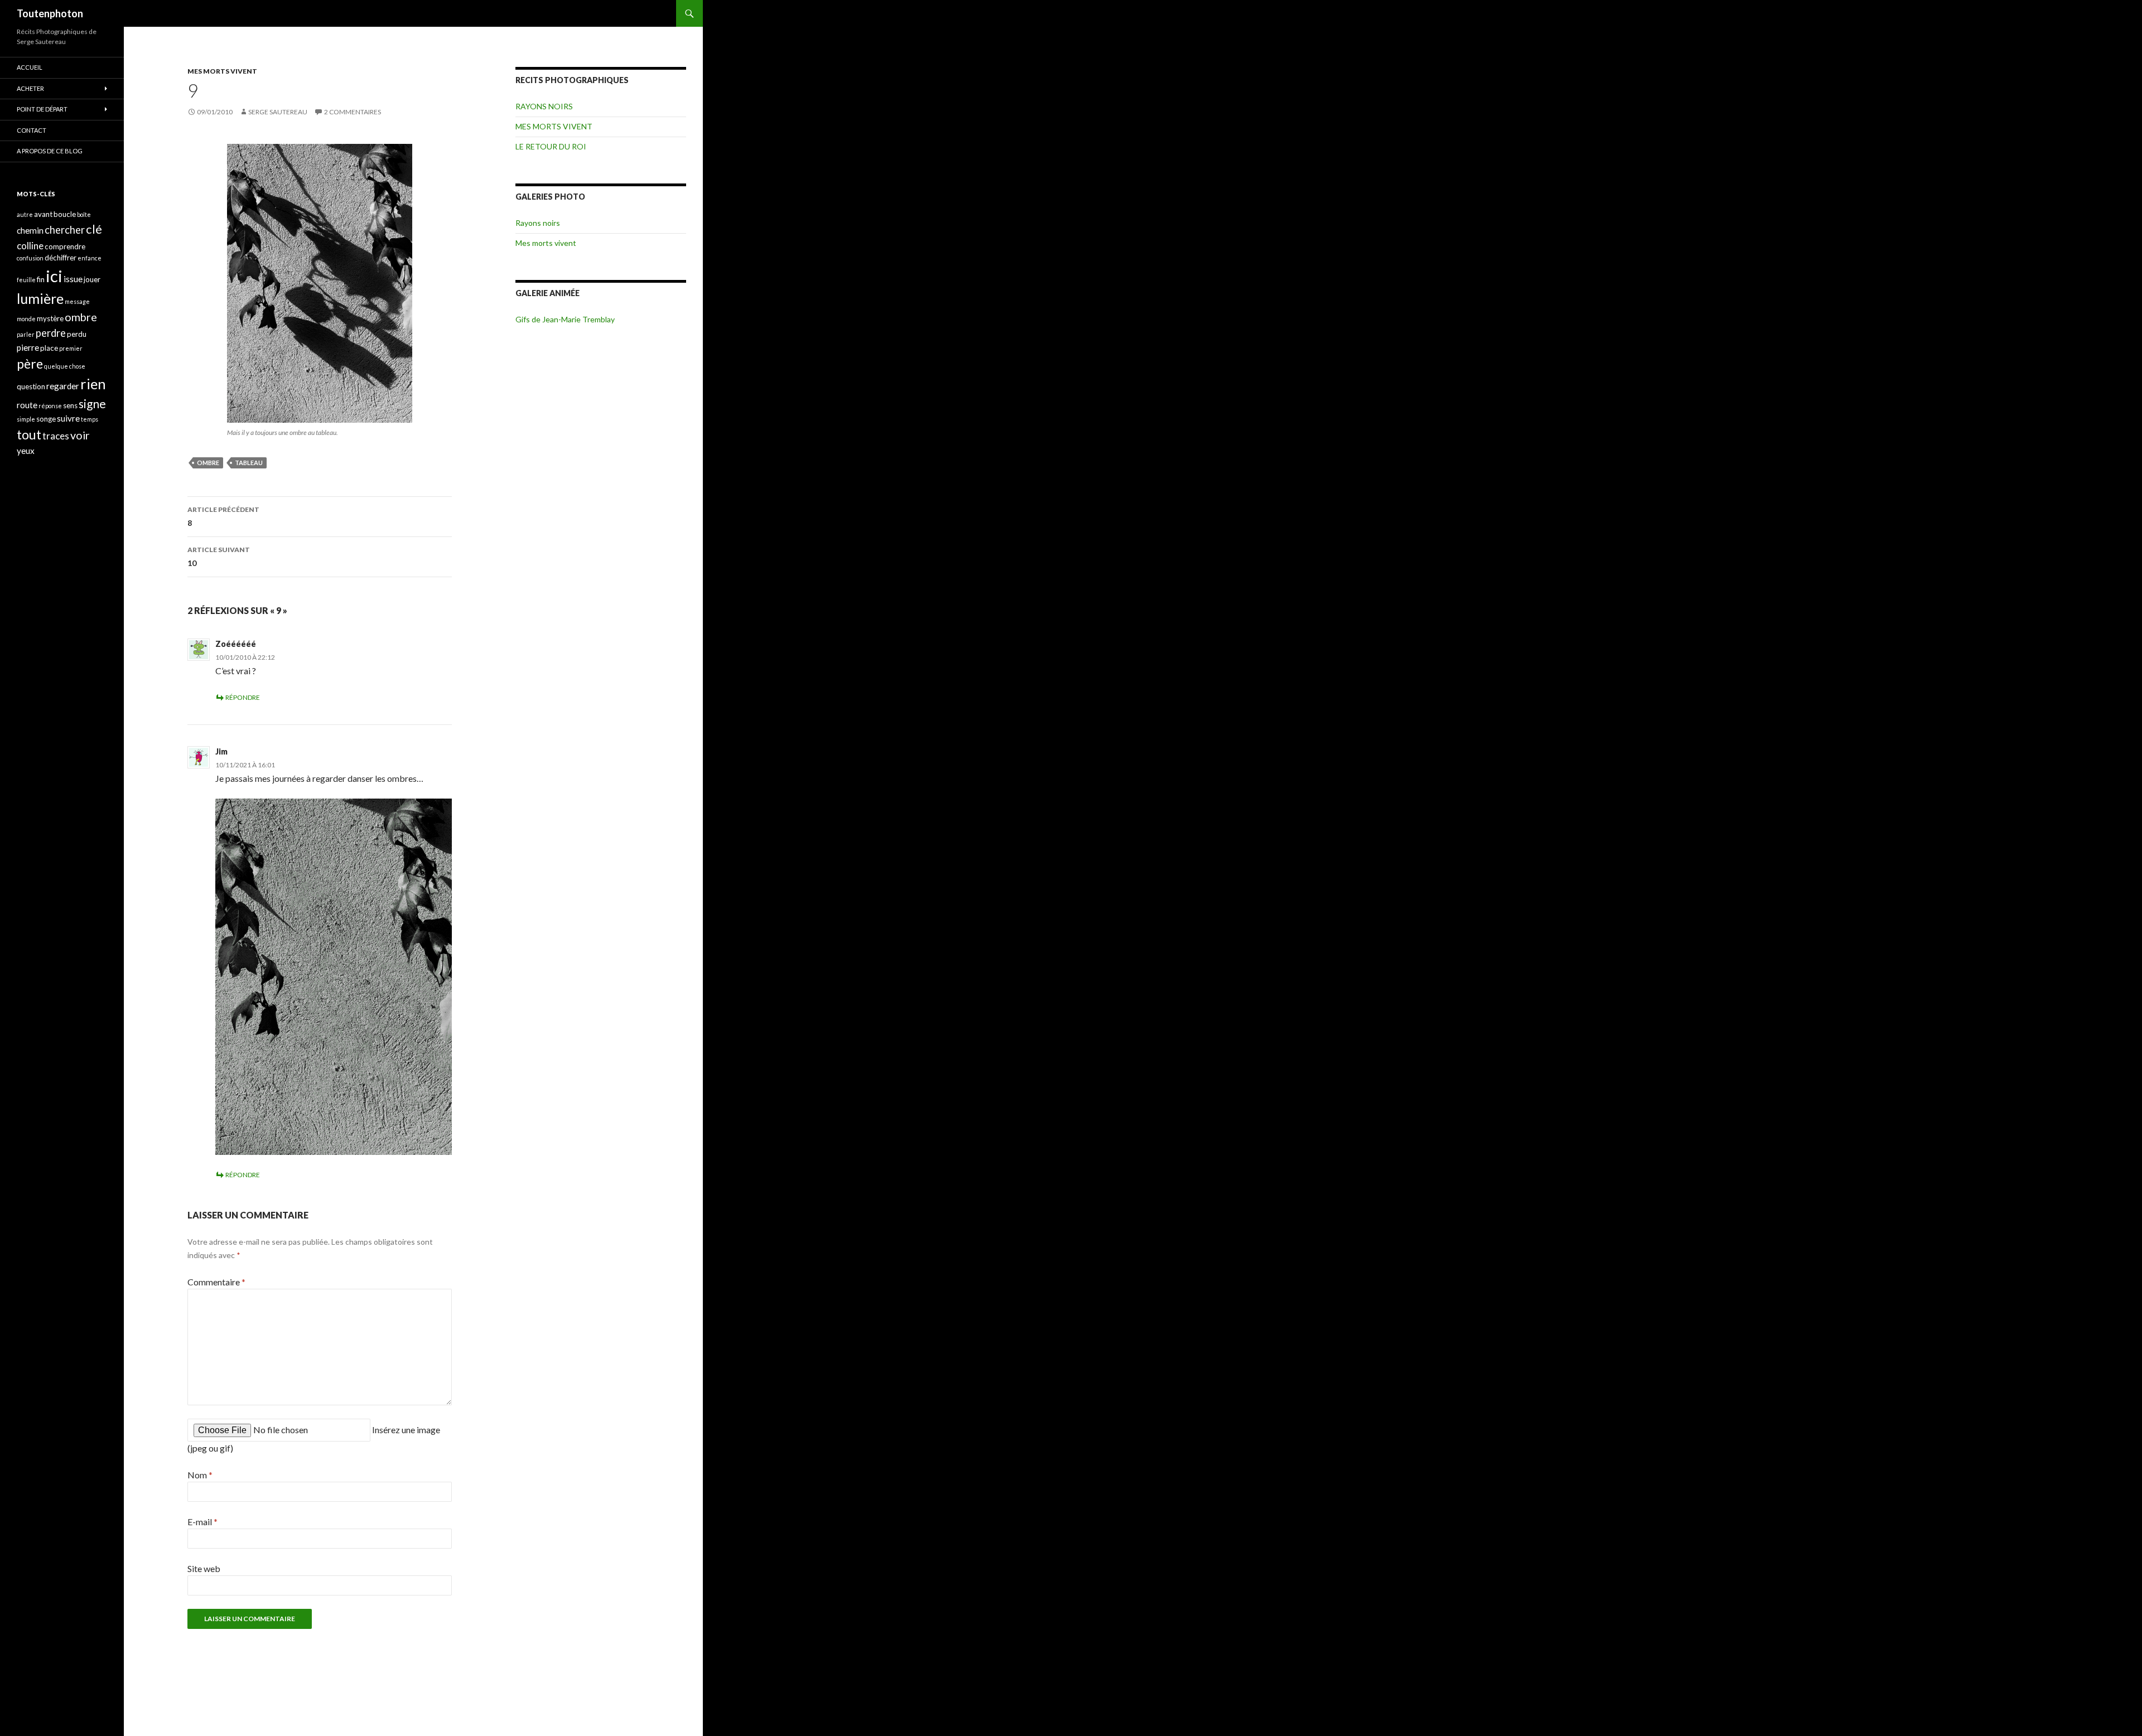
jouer (92, 279)
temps (90, 419)
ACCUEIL (30, 67)
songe (46, 419)
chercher (65, 230)
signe (92, 403)
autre (25, 214)
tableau (249, 463)
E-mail (202, 1522)
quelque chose (65, 366)
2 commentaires (353, 112)
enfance (90, 258)
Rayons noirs (538, 223)
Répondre (243, 697)
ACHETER (30, 88)
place (49, 348)
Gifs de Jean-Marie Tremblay (565, 319)
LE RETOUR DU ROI (551, 146)
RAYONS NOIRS (544, 106)
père (30, 364)
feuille (26, 280)
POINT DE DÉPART (42, 109)
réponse (50, 406)
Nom (200, 1475)
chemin (30, 230)
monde (26, 319)
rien (93, 384)
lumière (40, 298)
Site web (204, 1568)
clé (94, 229)
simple (26, 419)
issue (73, 279)
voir (80, 435)
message (77, 301)
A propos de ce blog (50, 151)
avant (43, 214)
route (27, 405)
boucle (65, 214)
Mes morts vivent (546, 243)
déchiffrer (61, 258)
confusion (30, 258)
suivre (68, 418)
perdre (51, 333)
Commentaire (216, 1282)
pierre (28, 347)
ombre (208, 463)
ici (54, 276)
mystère (50, 318)
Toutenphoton (50, 13)
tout (29, 434)
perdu (77, 334)
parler (26, 334)
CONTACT (32, 130)
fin (41, 279)
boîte (84, 214)
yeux (26, 451)
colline (30, 246)
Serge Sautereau (278, 112)
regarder (63, 386)
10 (219, 557)
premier (71, 348)
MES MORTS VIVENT (222, 71)
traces (56, 436)
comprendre (65, 246)
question (31, 386)
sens (70, 405)
